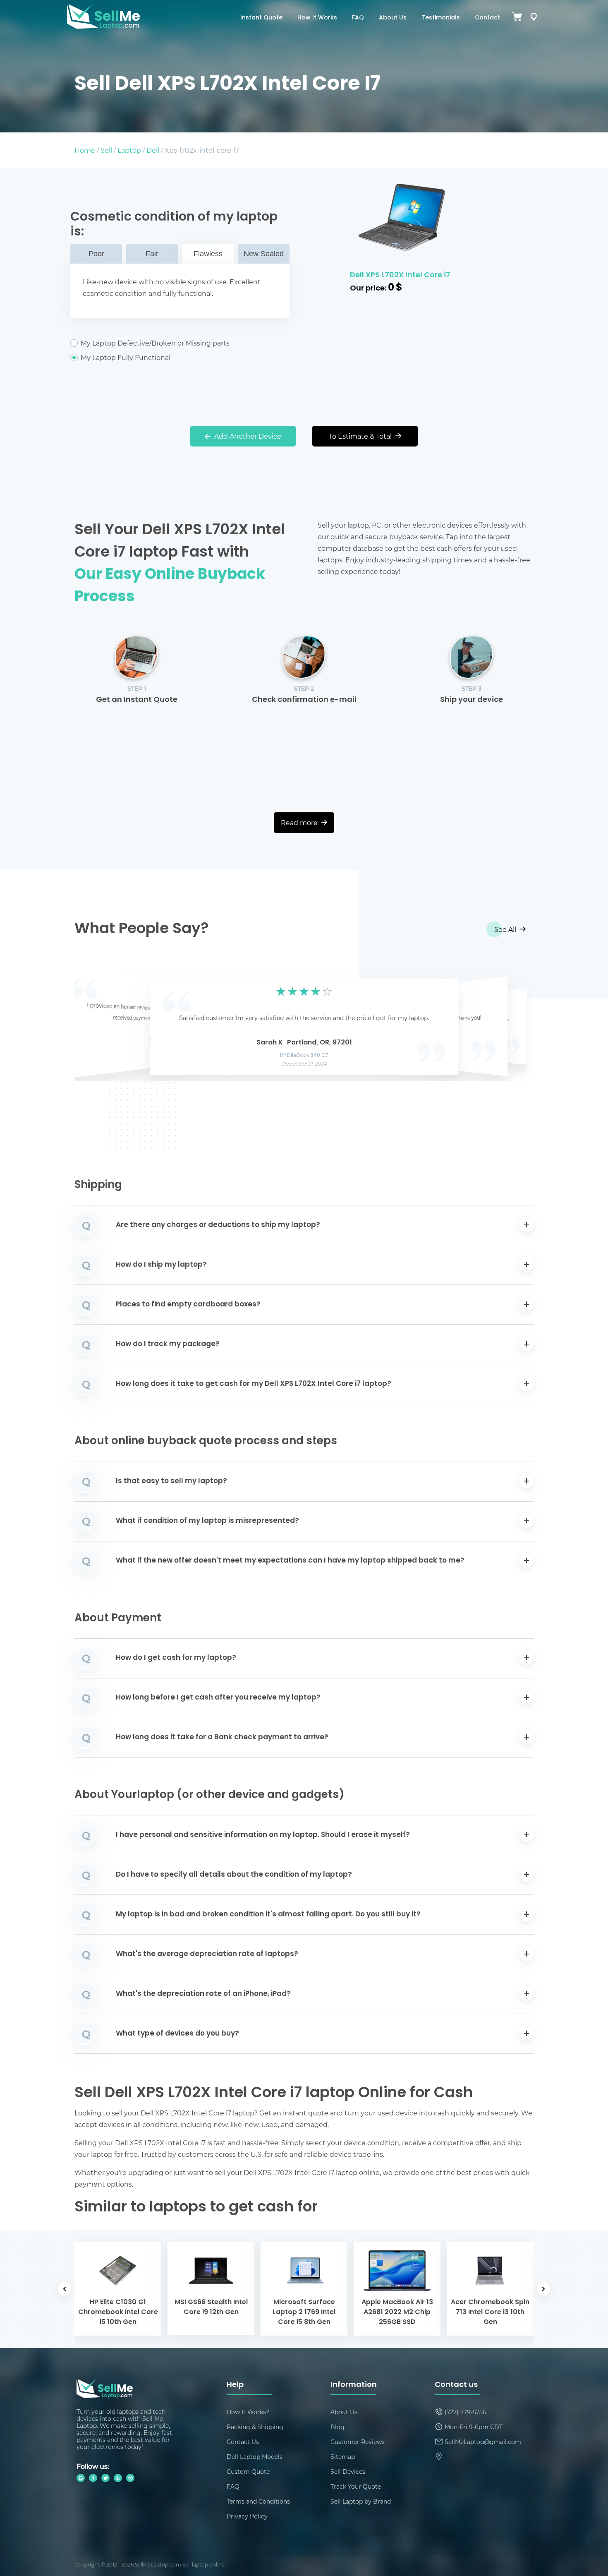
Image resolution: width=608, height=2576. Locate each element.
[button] (93, 1025)
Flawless (208, 254)
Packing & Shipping (255, 2427)
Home (85, 150)
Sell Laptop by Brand (361, 2501)
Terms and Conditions (258, 2501)
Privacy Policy (247, 2516)
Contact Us (243, 2442)
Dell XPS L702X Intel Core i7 (400, 275)
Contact (487, 18)
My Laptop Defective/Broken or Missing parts (155, 343)
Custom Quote (248, 2472)
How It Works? (248, 2412)
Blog (338, 2427)
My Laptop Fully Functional (126, 358)
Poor (96, 254)
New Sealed (264, 254)
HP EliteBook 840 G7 (304, 1056)
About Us (393, 18)
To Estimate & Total (361, 436)
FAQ (358, 18)
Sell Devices (348, 2472)
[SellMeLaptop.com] (103, 27)
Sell (106, 150)
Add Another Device (247, 436)
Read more (300, 822)
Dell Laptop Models (255, 2457)
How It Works (317, 18)
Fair (152, 254)
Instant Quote (261, 18)
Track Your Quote (356, 2486)
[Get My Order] (534, 18)
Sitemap (343, 2457)
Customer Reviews (358, 2442)
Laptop (129, 150)
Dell (153, 150)
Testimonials (441, 18)
